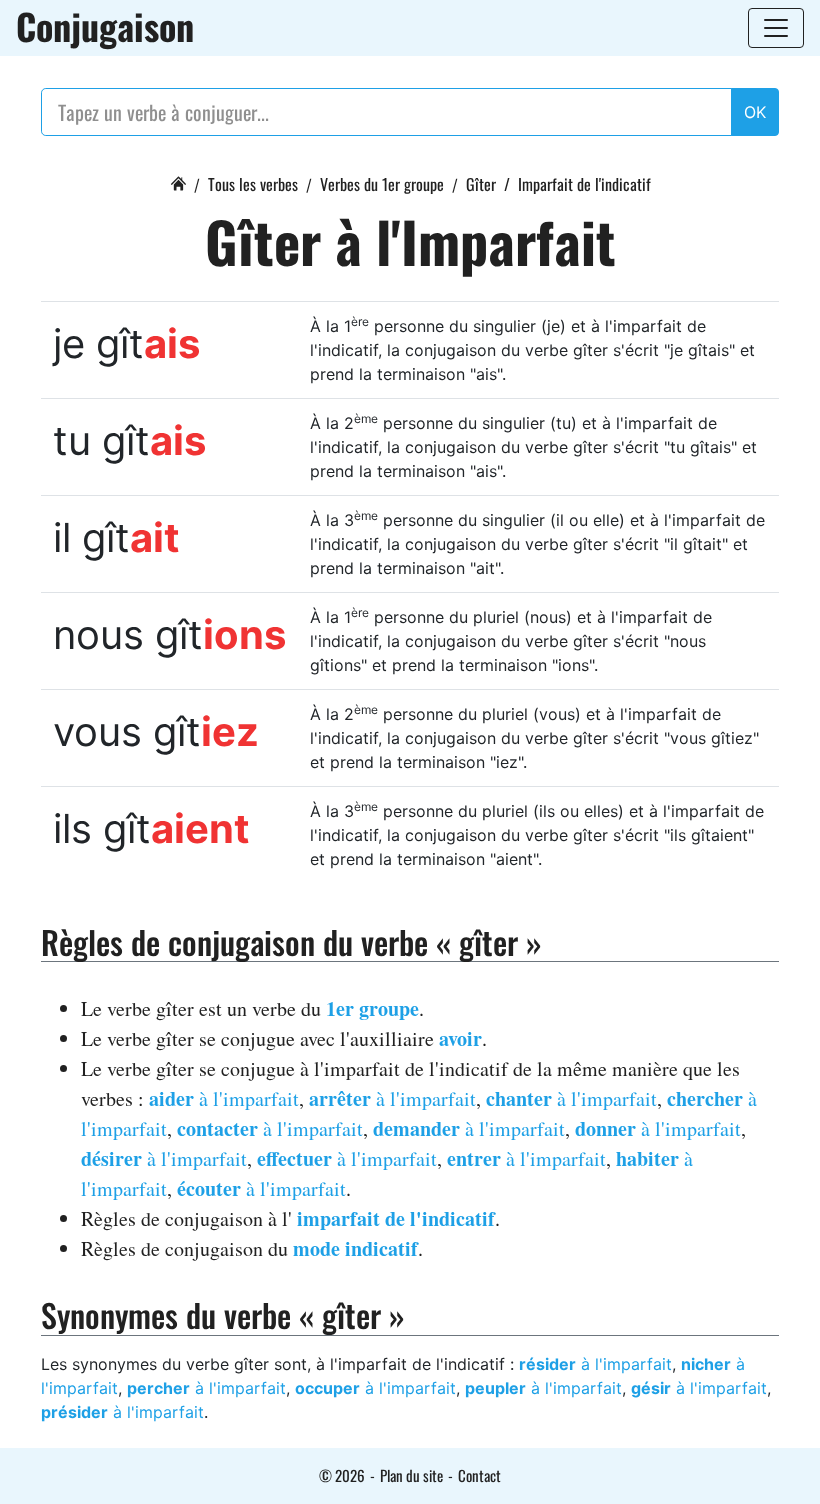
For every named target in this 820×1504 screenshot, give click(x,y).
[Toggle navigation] (776, 28)
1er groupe (372, 1008)
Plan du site (411, 1475)
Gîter (481, 184)
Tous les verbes (253, 184)
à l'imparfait (224, 1098)
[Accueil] (178, 181)
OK (755, 112)
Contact (479, 1475)
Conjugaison (105, 26)
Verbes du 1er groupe (382, 184)
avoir (460, 1038)
